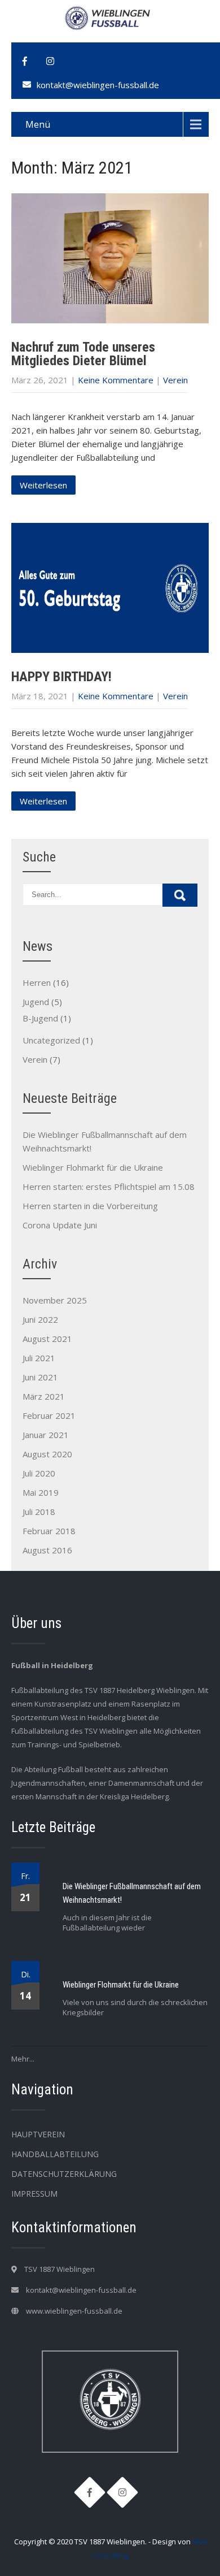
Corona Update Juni (60, 1225)
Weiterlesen (43, 485)
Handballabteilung (55, 2154)
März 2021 (44, 1396)
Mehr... (23, 2059)
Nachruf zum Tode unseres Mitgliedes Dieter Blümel (83, 354)
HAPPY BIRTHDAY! (61, 677)
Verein (175, 380)
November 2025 (55, 1300)
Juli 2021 (39, 1358)
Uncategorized (51, 1040)
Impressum (34, 2194)
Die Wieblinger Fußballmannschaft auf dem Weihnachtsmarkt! (132, 1893)
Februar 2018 (49, 1531)
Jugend (36, 1002)
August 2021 (47, 1339)
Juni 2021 (40, 1377)
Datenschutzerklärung (64, 2174)
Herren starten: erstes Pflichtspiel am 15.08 (109, 1187)
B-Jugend (40, 1018)
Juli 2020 (39, 1473)
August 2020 (47, 1454)
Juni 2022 (40, 1319)
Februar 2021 (49, 1415)
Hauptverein (38, 2134)
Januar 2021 (46, 1435)
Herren (37, 982)
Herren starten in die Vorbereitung (90, 1206)
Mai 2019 (41, 1492)
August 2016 (47, 1550)
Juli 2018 (39, 1512)
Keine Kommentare (116, 380)
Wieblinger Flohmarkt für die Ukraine (93, 1167)
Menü (38, 124)
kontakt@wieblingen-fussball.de (98, 85)
